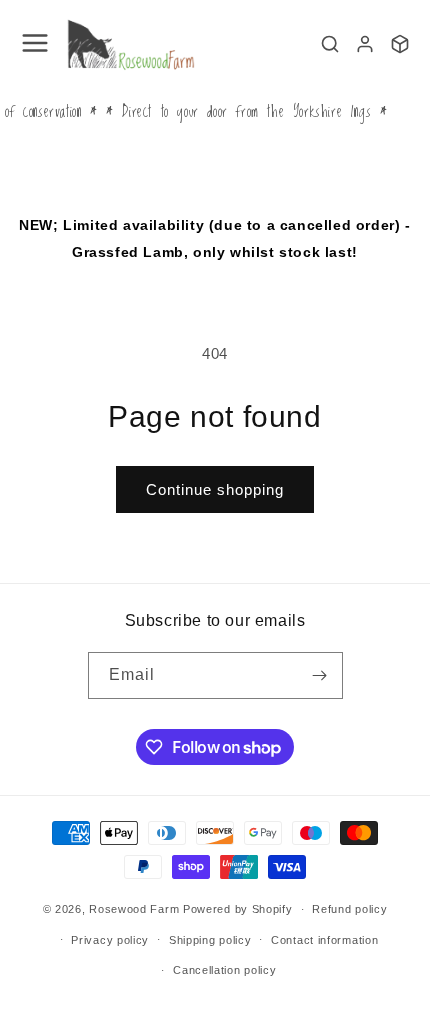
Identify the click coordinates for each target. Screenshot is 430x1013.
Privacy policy (110, 940)
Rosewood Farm (134, 909)
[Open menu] (35, 44)
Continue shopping (215, 489)
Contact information (324, 940)
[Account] (365, 44)
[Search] (330, 44)
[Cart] (400, 44)
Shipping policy (210, 940)
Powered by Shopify (238, 909)
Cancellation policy (224, 970)
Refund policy (349, 909)
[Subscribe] (320, 675)
